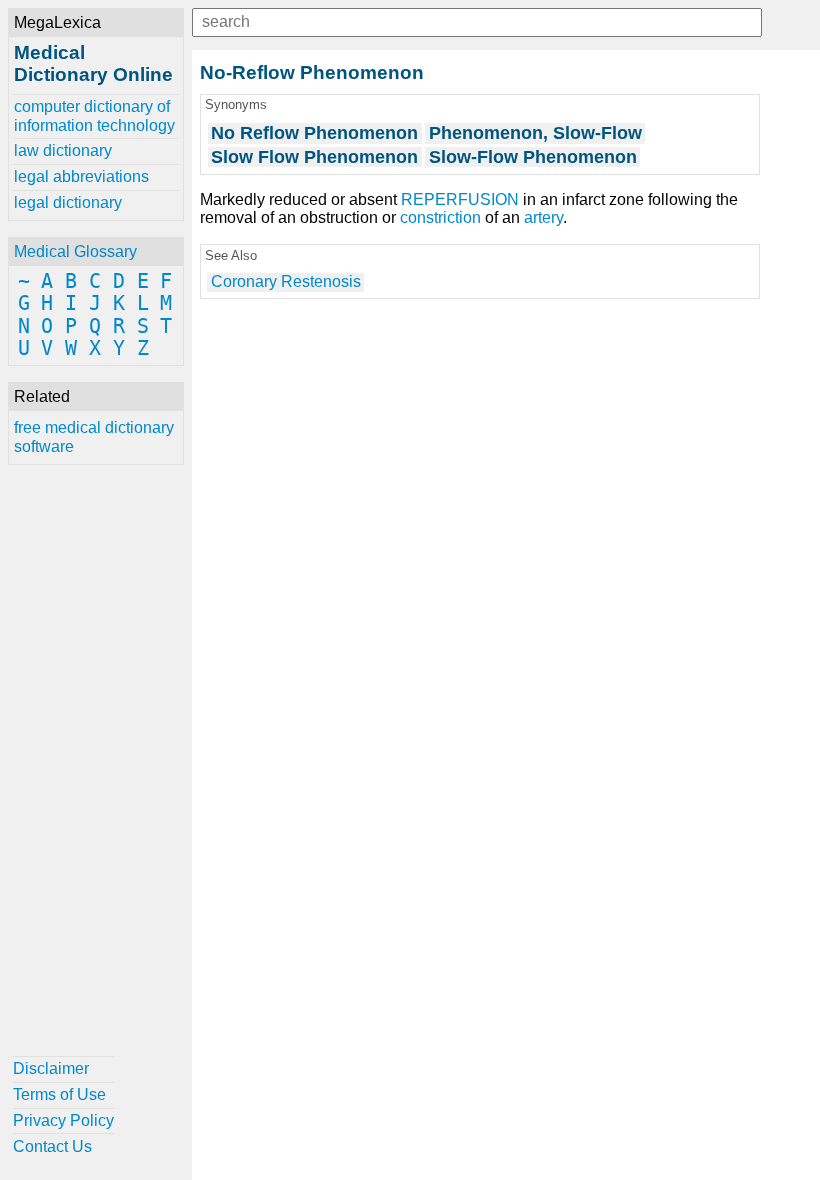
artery (543, 217)
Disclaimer (51, 1068)
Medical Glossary (75, 251)
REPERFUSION (460, 199)
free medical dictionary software (94, 436)
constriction (440, 217)
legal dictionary (68, 202)
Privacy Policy (63, 1120)
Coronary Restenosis (286, 281)
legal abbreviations (81, 176)
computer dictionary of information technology (94, 115)
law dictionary (63, 150)
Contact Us (52, 1146)
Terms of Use (59, 1094)
